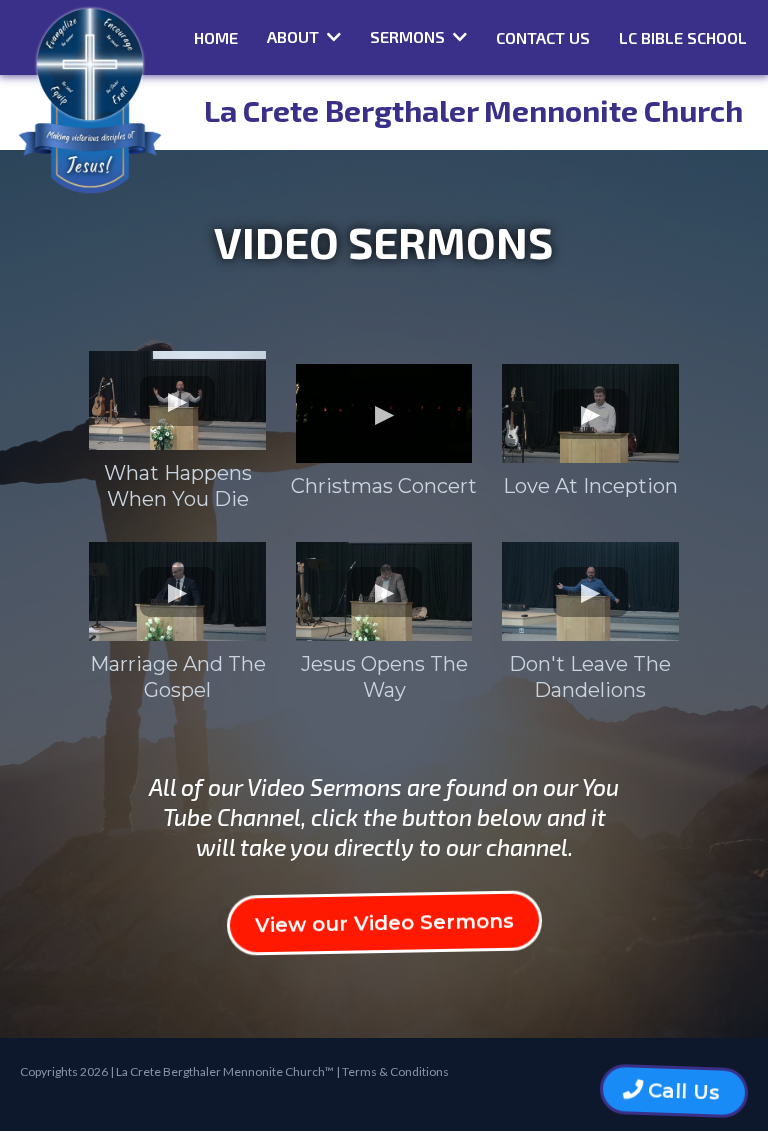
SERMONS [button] (409, 36)
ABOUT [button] (295, 36)
